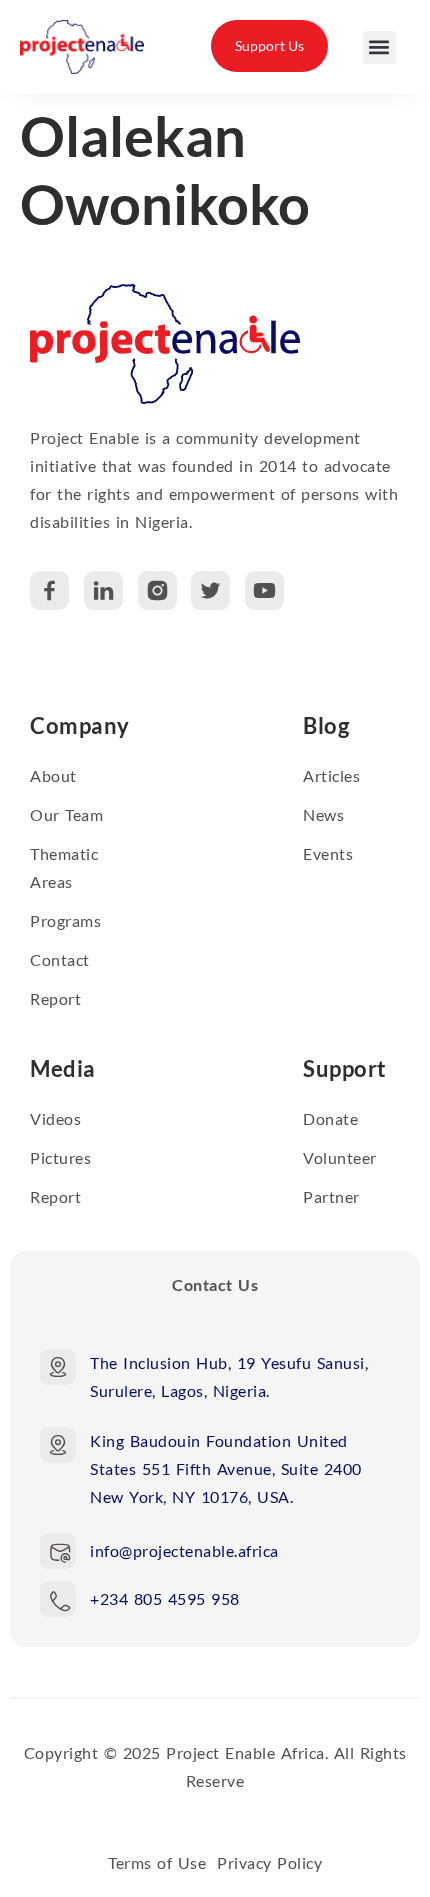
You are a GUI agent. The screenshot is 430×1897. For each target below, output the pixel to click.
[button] (379, 47)
